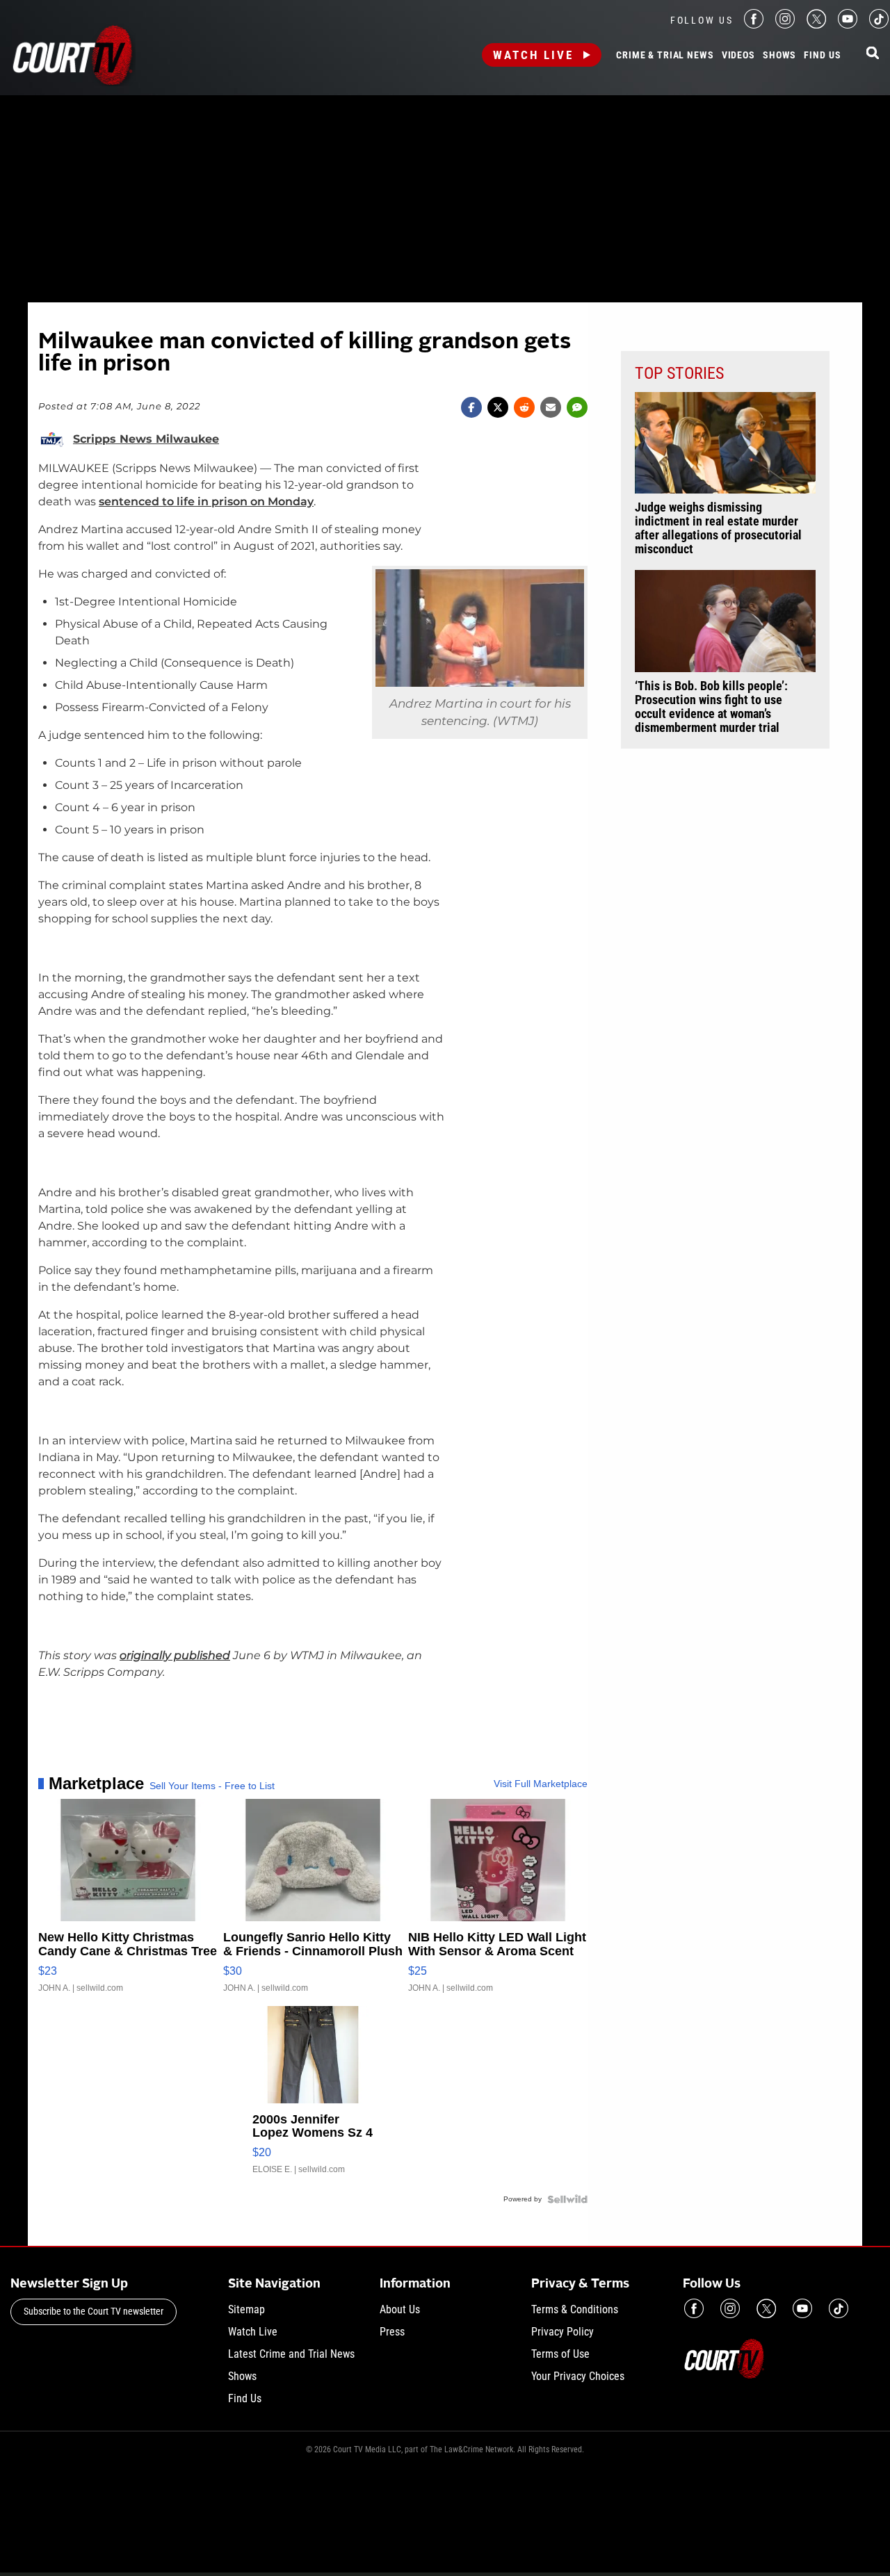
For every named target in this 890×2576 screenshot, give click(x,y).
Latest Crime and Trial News (291, 2354)
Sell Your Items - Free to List (212, 1786)
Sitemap (246, 2309)
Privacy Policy (563, 2332)
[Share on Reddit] (524, 407)
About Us (400, 2309)
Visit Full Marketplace (541, 1784)
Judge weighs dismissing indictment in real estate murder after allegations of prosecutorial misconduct (718, 528)
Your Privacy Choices (578, 2376)
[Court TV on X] (816, 25)
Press (392, 2332)
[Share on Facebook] (471, 407)
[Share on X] (498, 407)
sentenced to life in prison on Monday (206, 502)
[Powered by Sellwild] (567, 2199)
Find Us (822, 56)
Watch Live (533, 55)
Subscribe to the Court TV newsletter (94, 2311)
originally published (175, 1655)
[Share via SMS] (577, 407)
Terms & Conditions (575, 2309)
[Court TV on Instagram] (785, 25)
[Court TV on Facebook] (754, 25)
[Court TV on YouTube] (848, 25)
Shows (779, 56)
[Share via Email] (551, 407)
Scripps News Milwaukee (146, 439)
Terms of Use (560, 2354)
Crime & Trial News (665, 56)
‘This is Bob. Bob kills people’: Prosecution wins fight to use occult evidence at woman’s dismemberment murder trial (711, 707)
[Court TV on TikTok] (879, 25)
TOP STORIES (679, 373)
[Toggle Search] (873, 54)
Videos (738, 56)
